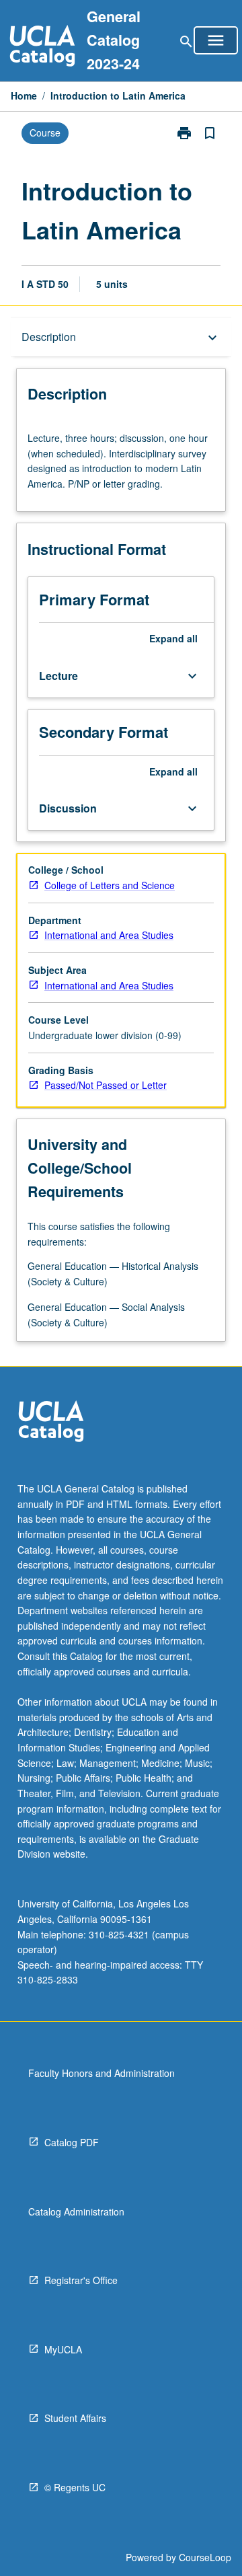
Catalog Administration (76, 2211)
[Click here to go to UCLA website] (51, 1423)
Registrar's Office (81, 2280)
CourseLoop (205, 2557)
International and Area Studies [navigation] (109, 935)
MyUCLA (63, 2349)
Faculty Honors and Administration (102, 2073)
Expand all (173, 638)
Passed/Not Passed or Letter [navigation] (106, 1085)
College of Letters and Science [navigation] (110, 885)
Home (24, 96)
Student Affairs (75, 2418)
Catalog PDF (72, 2142)
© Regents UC (75, 2487)
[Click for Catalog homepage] (42, 47)
